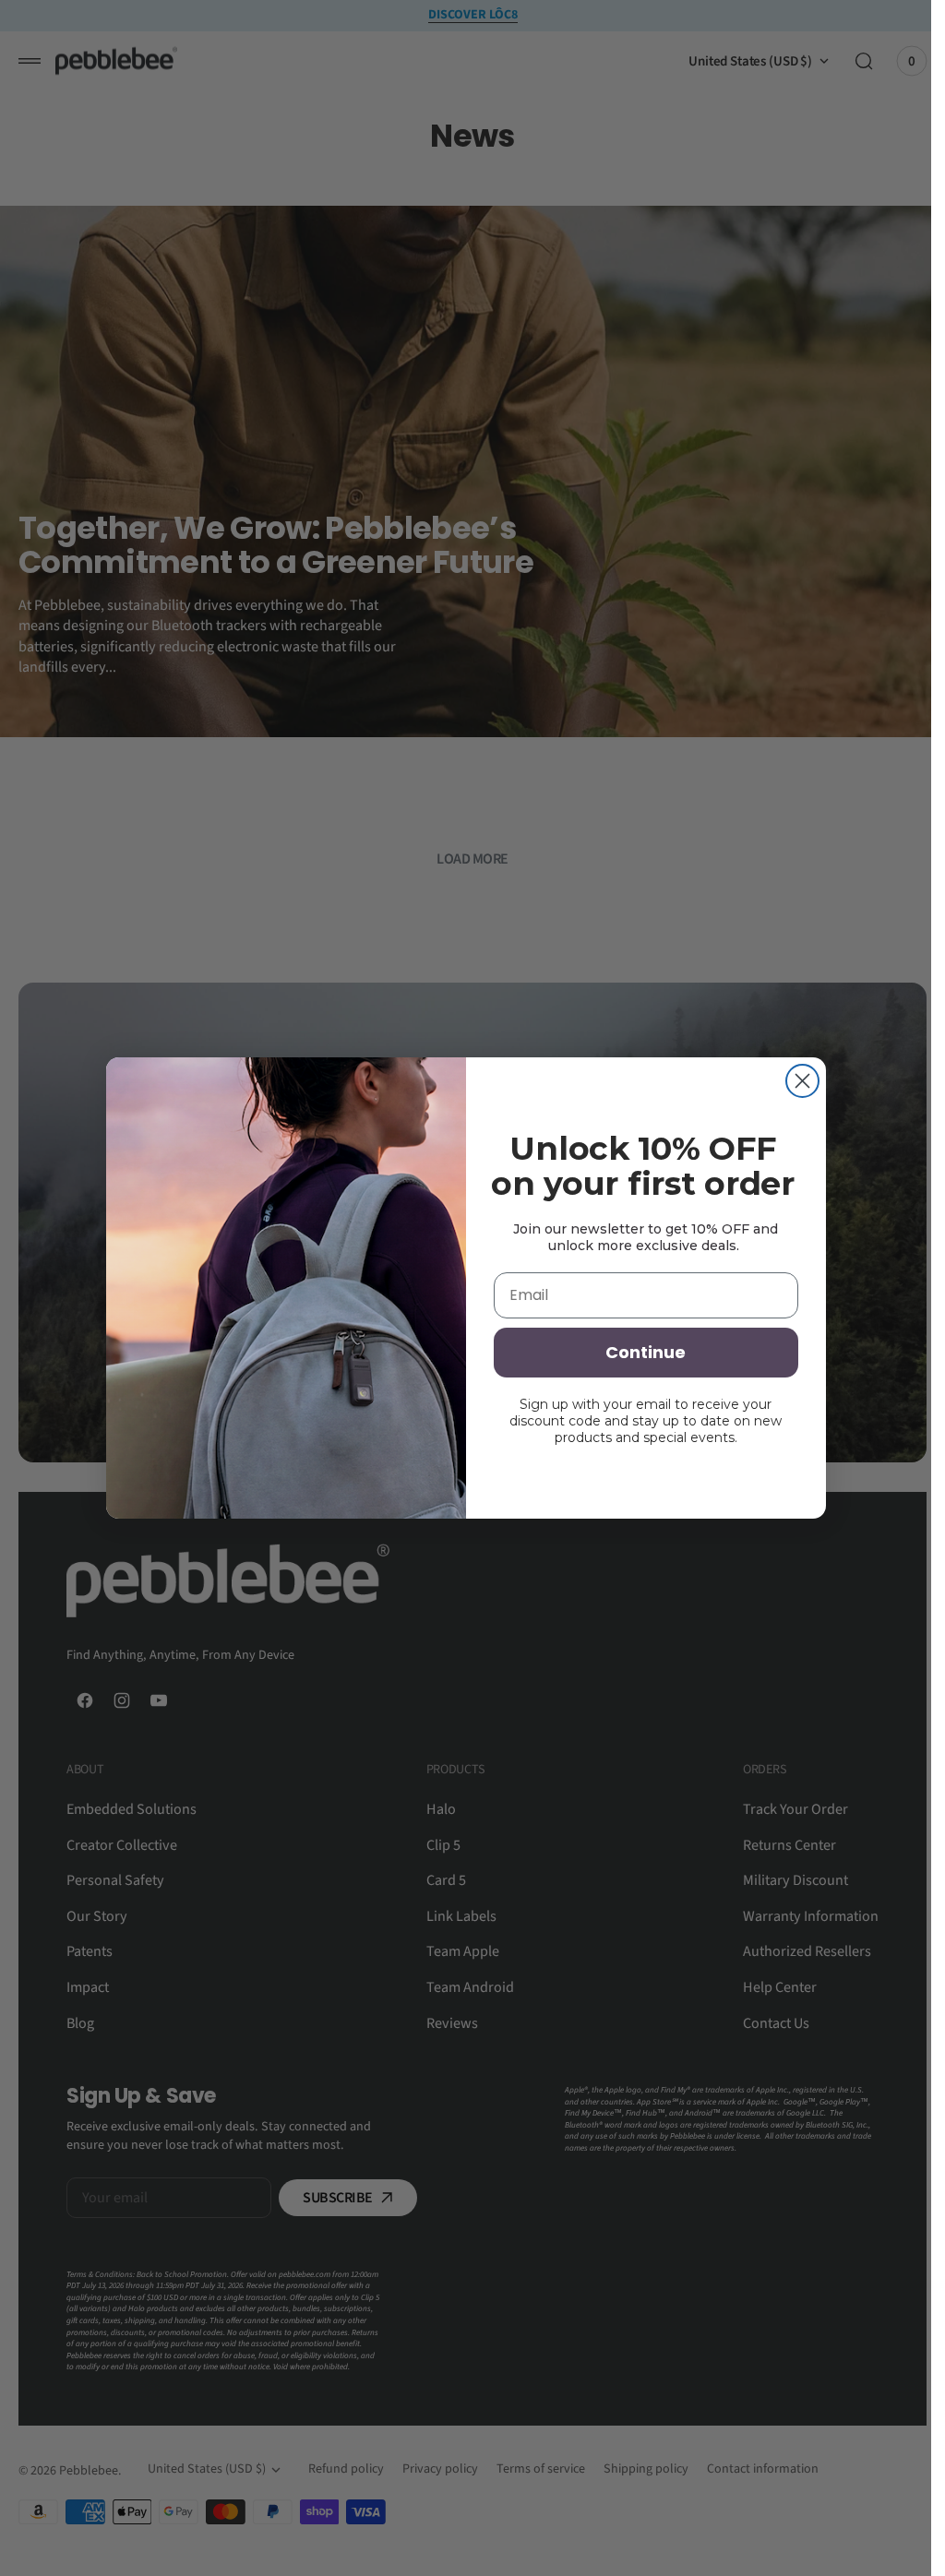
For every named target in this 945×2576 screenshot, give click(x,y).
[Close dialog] (802, 1081)
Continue (646, 1352)
